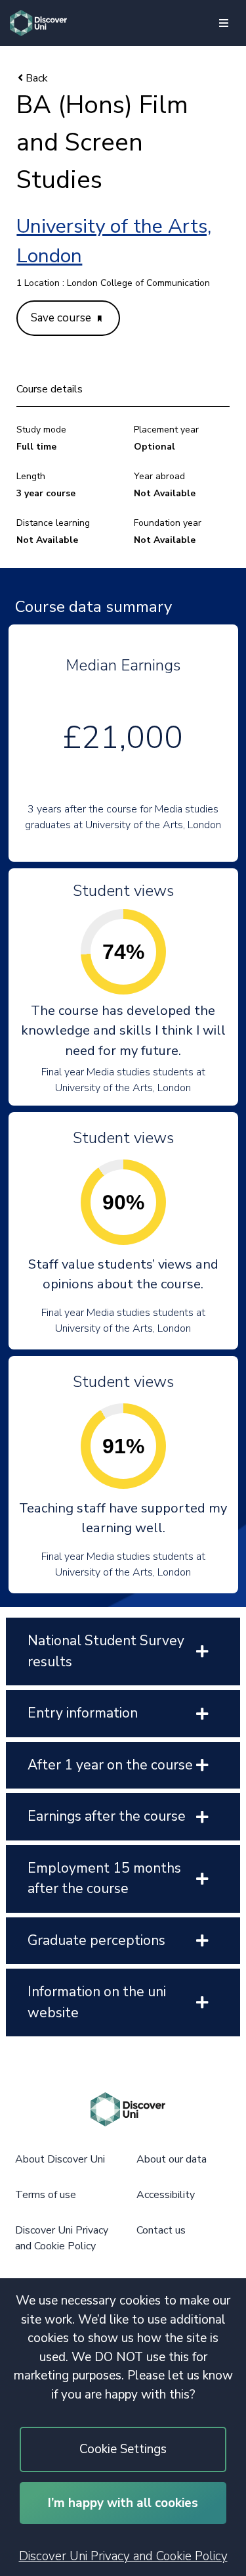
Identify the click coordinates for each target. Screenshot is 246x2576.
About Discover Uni (60, 2159)
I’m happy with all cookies (123, 2503)
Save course (62, 318)
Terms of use (46, 2195)
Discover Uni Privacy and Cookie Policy (123, 2556)
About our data (172, 2159)
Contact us (161, 2230)
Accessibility (166, 2195)
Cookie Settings (123, 2449)
